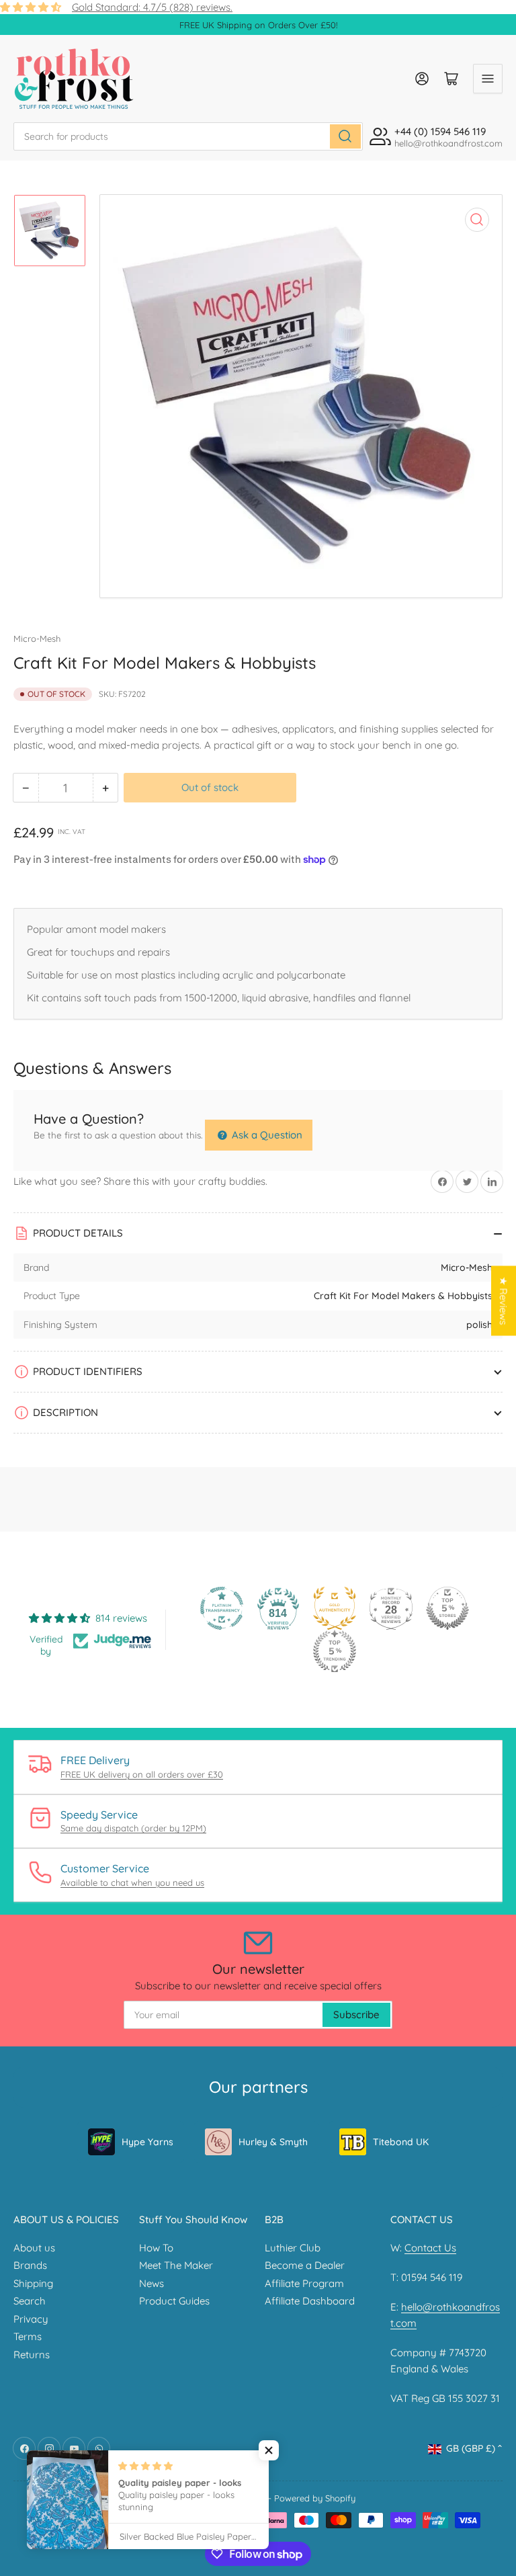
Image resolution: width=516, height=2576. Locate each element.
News (152, 2283)
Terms (28, 2336)
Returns (32, 2355)
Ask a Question (266, 1135)
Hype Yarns (147, 2142)
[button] (269, 2450)
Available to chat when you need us (132, 1882)
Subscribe (356, 2014)
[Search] (345, 136)
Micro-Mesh (37, 638)
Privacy (31, 2319)
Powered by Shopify (315, 2498)
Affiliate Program (304, 2283)
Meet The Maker (176, 2265)
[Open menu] (488, 79)
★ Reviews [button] (504, 1300)
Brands (30, 2265)
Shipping (33, 2283)
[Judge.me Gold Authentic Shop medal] (335, 1608)
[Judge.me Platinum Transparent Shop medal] (222, 1608)
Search (30, 2301)
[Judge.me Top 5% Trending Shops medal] (335, 1651)
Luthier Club (293, 2248)
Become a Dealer (305, 2265)
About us (34, 2248)
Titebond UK (401, 2142)
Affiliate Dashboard (310, 2301)
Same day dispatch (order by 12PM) (133, 1828)
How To (156, 2248)
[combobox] (188, 136)
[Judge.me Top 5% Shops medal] (447, 1608)
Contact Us (430, 2248)
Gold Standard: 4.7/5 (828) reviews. (152, 7)
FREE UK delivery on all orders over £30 (142, 1774)
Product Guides (174, 2301)
